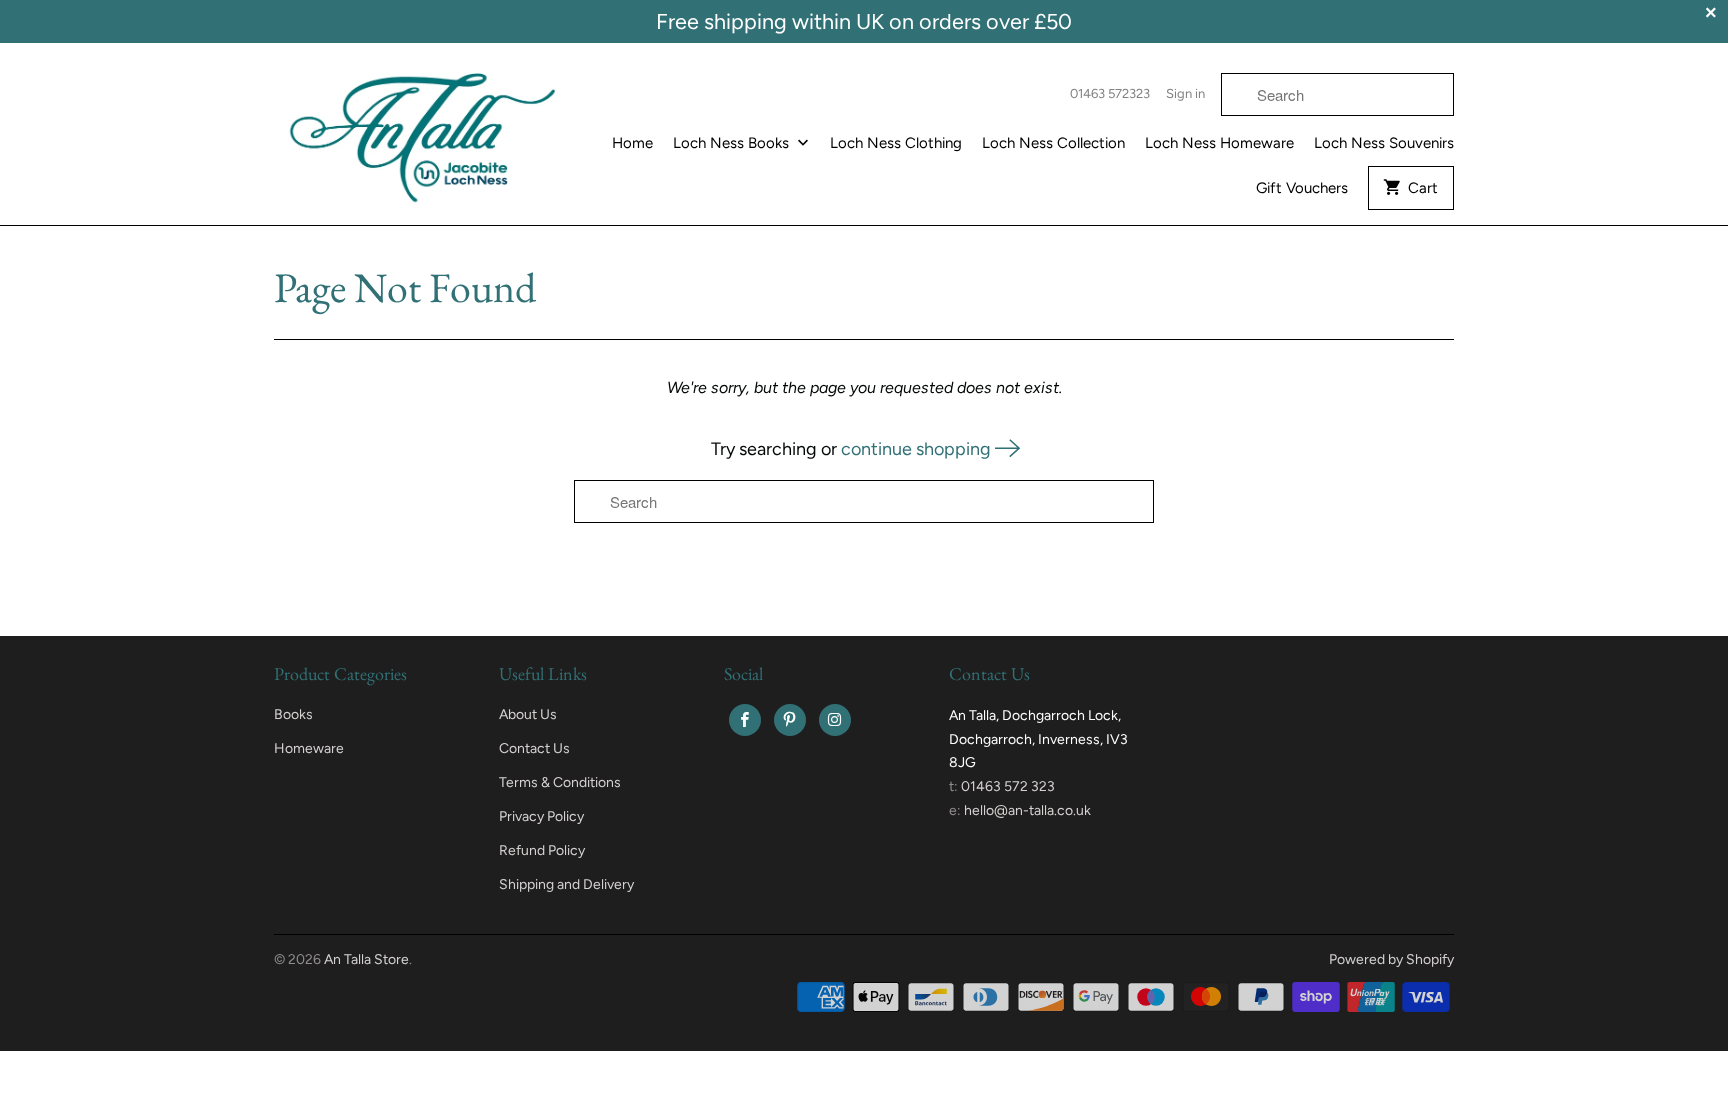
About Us (528, 714)
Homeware (309, 748)
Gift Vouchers (1302, 188)
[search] (1337, 94)
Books (293, 714)
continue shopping (918, 449)
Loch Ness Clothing (896, 143)
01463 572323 (1110, 93)
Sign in (1185, 93)
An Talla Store (366, 959)
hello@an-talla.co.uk (1027, 810)
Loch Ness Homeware (1219, 143)
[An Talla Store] (424, 132)
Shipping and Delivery (566, 884)
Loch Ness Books (733, 143)
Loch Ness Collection (1053, 143)
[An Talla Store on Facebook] (745, 720)
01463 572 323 (1008, 786)
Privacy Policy (541, 816)
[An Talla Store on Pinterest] (790, 720)
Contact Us (534, 748)
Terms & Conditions (560, 782)
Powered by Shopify (1391, 959)
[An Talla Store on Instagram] (835, 720)
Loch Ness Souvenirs (1384, 143)
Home (632, 143)
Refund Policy (542, 850)
